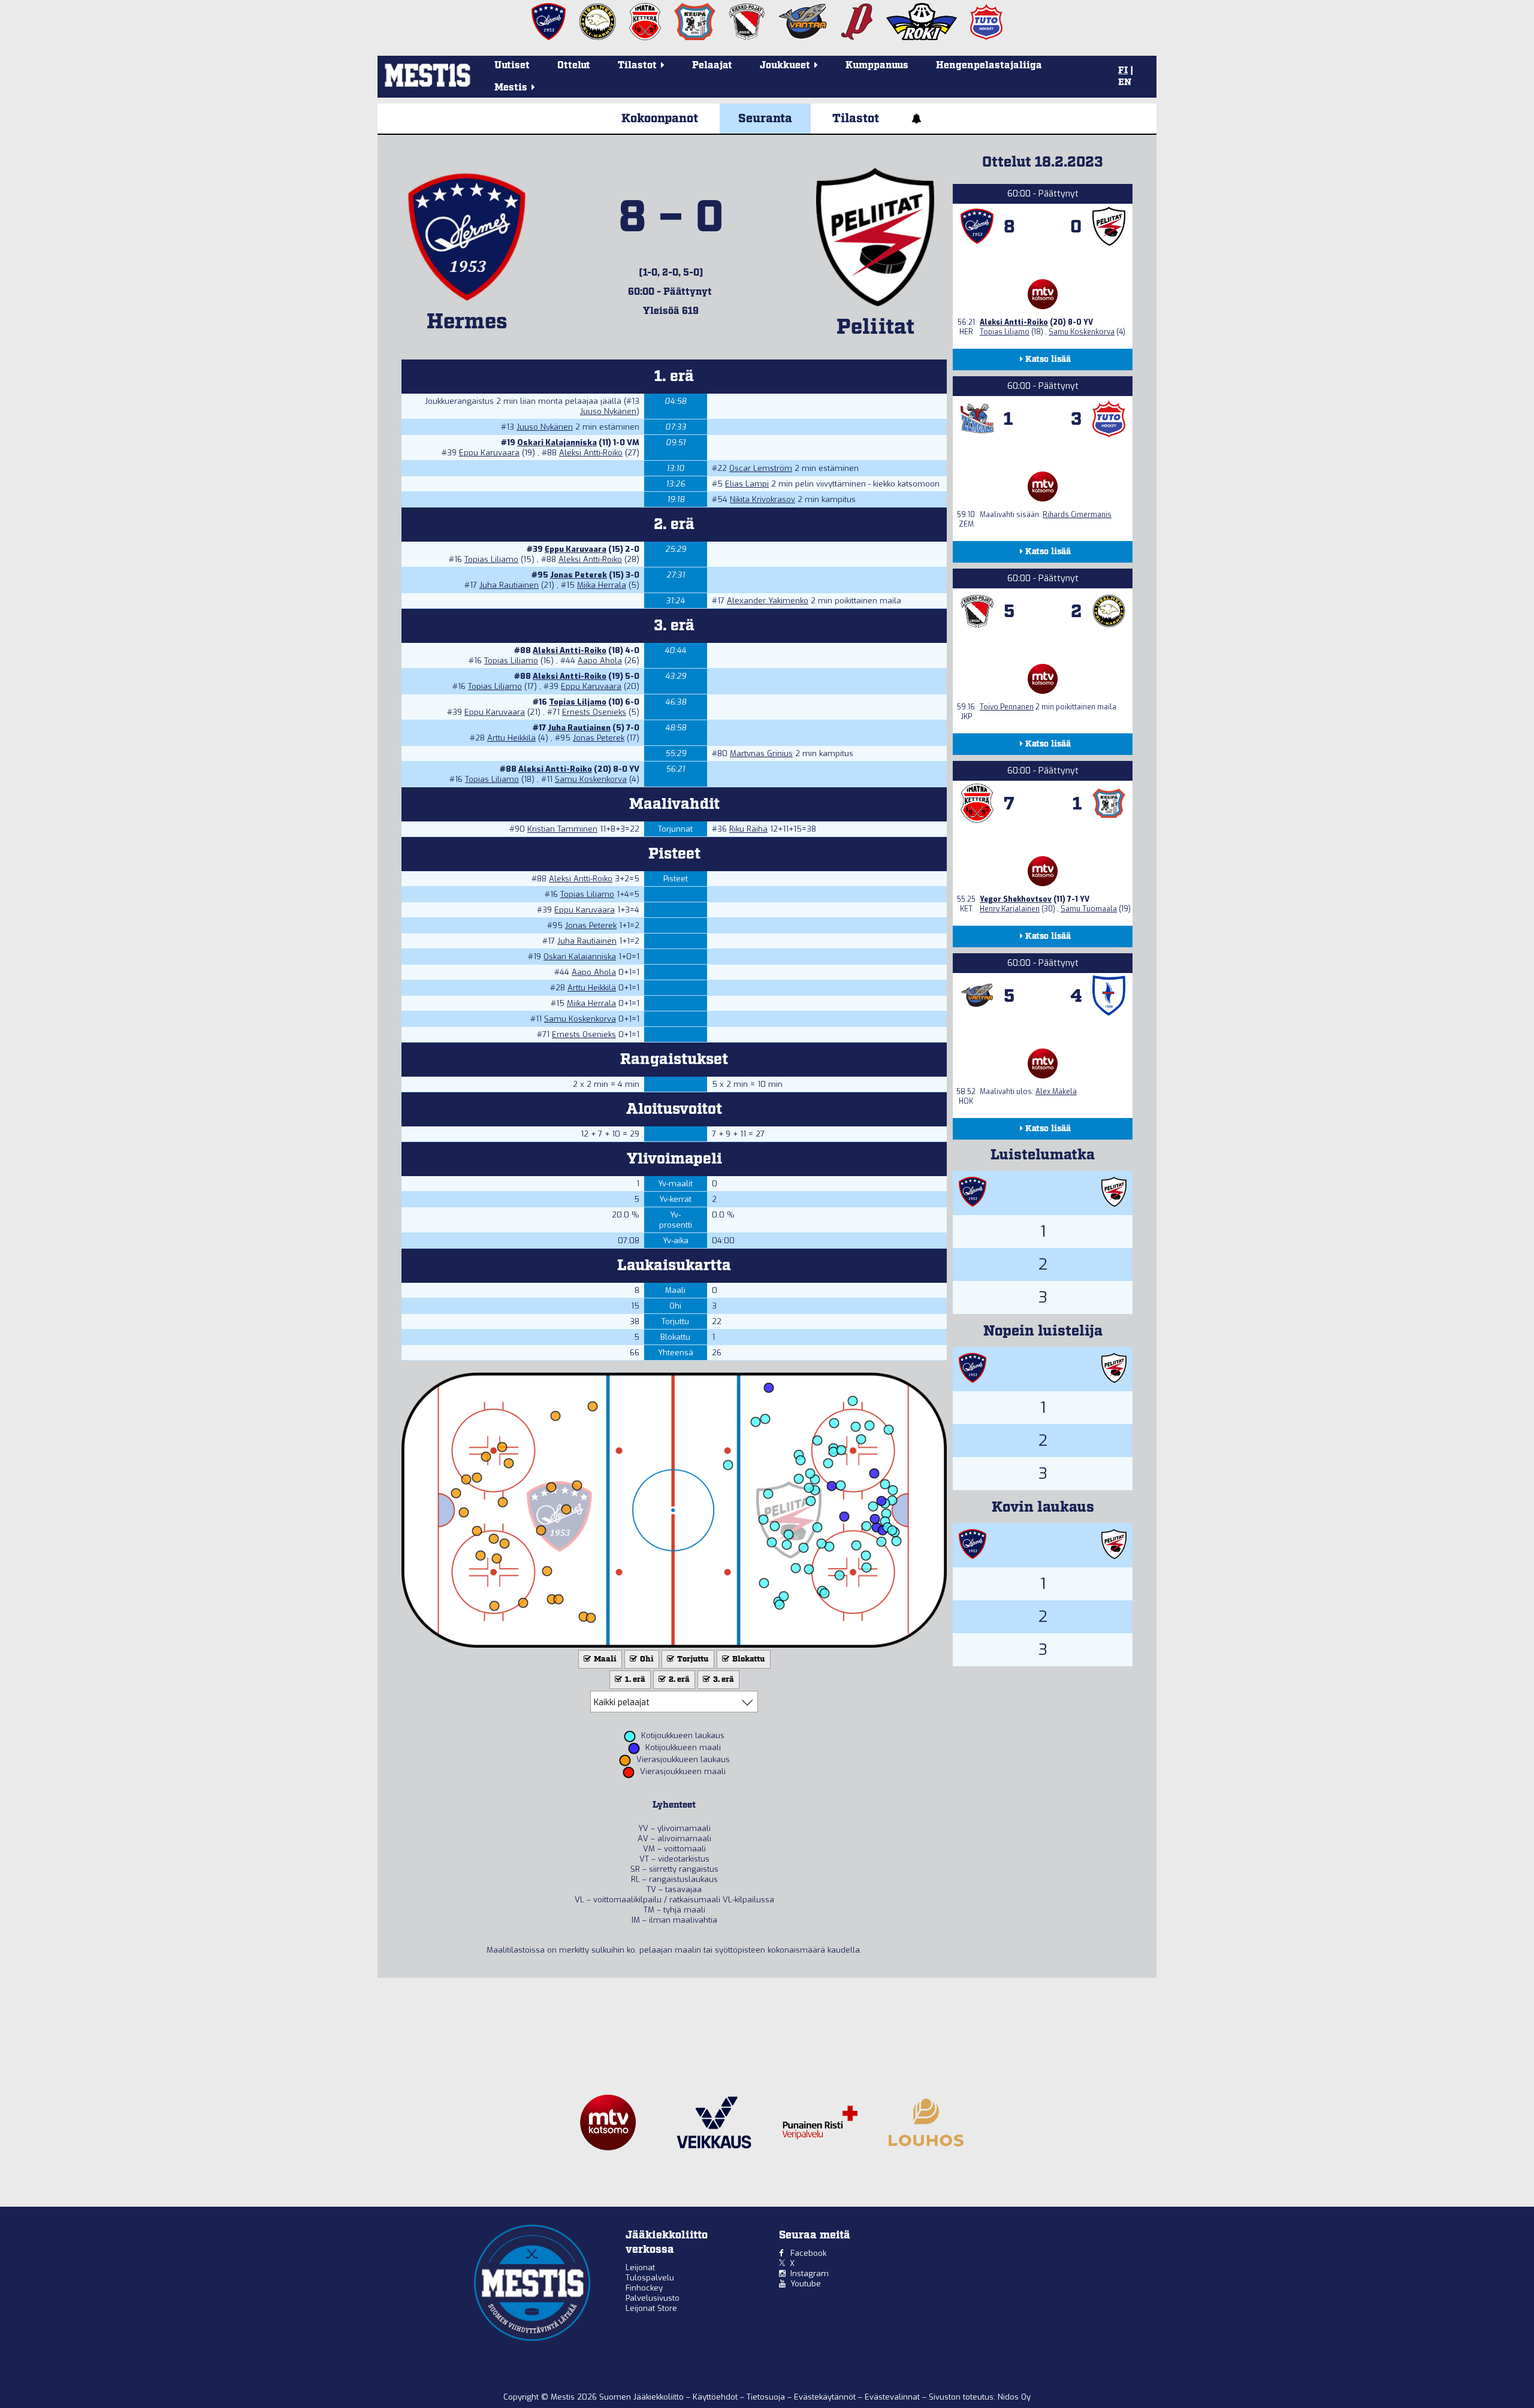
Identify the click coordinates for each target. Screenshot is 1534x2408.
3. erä (723, 1680)
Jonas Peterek (579, 575)
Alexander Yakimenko (768, 601)
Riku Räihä (748, 829)
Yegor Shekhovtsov (1016, 899)
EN (1125, 83)
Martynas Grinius (761, 753)
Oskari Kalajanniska (557, 442)
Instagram (810, 2273)
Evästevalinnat (892, 2397)
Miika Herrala (602, 585)
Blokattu (748, 1659)
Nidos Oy (1014, 2397)
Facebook (808, 2253)
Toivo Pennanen (1007, 707)
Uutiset (512, 66)
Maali (604, 1659)
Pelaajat (712, 66)
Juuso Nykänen (608, 411)
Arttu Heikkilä (511, 738)
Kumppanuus (877, 66)
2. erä (678, 1680)
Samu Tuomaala (1089, 909)
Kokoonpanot (660, 119)
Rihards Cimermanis (1077, 515)
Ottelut (574, 66)
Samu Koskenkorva (591, 779)
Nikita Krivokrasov (763, 499)
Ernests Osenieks (594, 712)
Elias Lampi (747, 484)
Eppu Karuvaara (489, 453)
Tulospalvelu (650, 2278)
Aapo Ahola (600, 661)
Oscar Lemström (761, 468)
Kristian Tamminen (562, 829)
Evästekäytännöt (826, 2397)
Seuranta (765, 119)
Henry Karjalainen (1010, 909)
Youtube (806, 2284)
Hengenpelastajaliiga (989, 66)
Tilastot (856, 119)
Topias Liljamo (491, 559)
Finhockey (644, 2288)
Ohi (646, 1659)
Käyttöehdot (716, 2397)
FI (1123, 71)
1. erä (634, 1680)
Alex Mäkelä (1056, 1092)
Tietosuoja (767, 2397)
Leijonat (640, 2267)
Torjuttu (692, 1659)
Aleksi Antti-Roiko (591, 453)
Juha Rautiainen (509, 585)
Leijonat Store (651, 2308)
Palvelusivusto (653, 2298)
